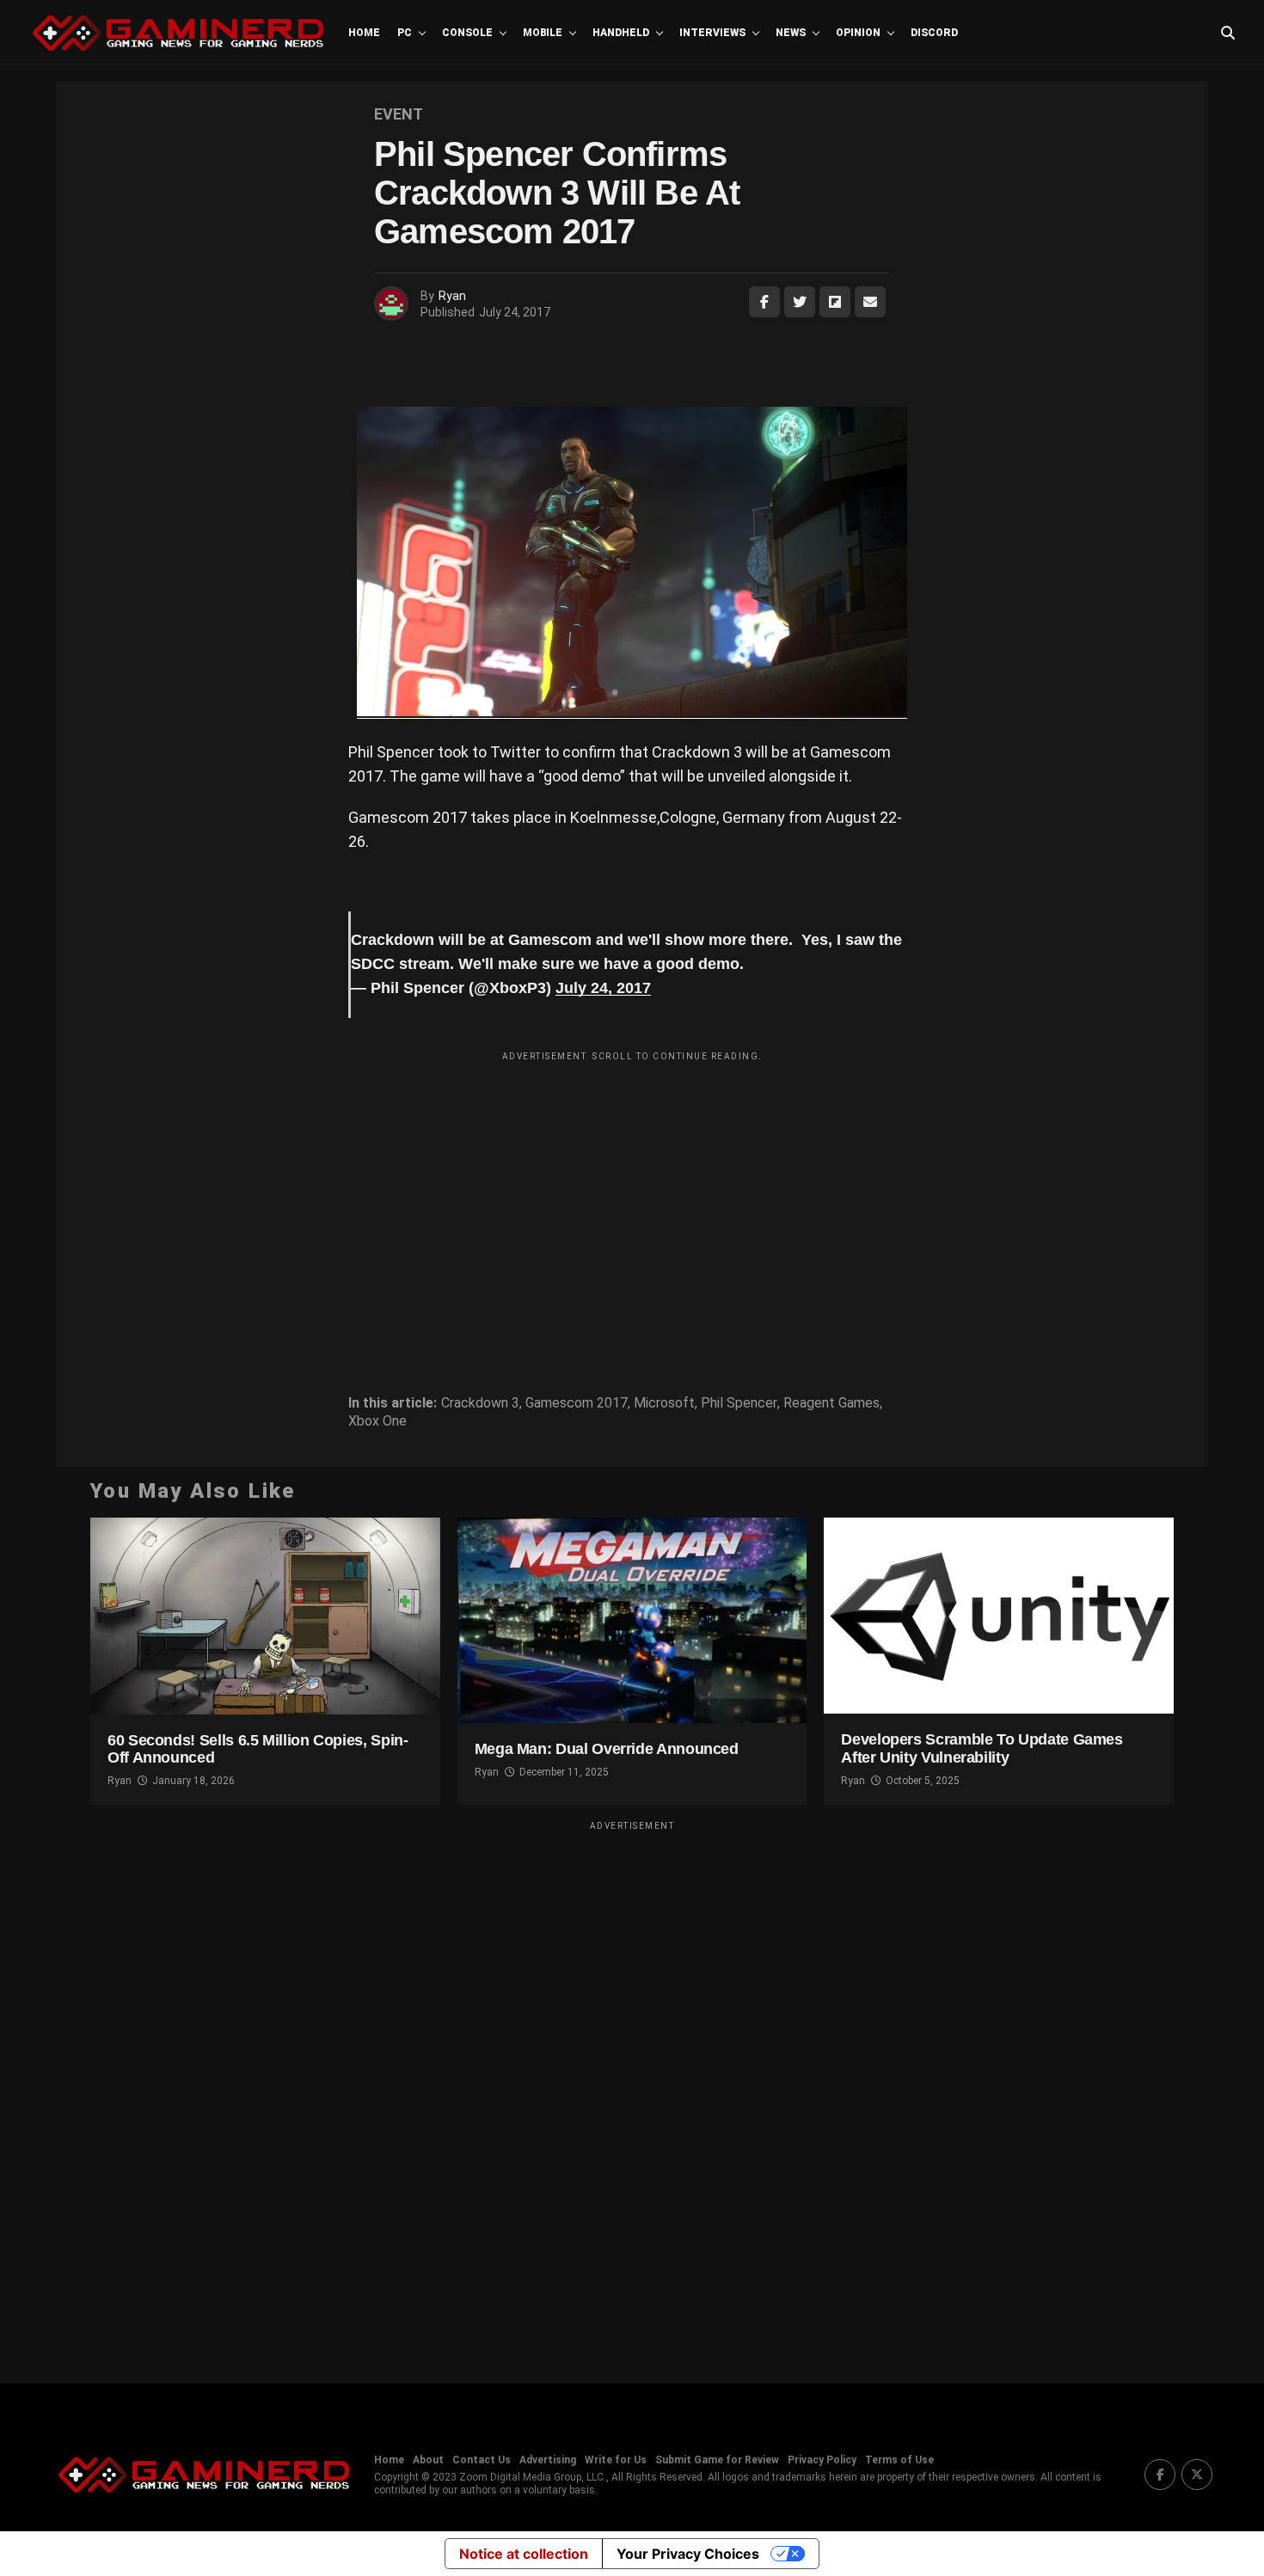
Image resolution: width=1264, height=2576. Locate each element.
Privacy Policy (822, 2460)
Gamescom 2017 (577, 1403)
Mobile (543, 33)
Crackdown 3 (480, 1403)
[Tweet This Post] (800, 302)
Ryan (452, 296)
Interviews (712, 33)
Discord (934, 33)
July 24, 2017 (603, 988)
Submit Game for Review (717, 2460)
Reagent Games (831, 1403)
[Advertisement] (632, 1190)
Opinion (858, 33)
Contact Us (482, 2460)
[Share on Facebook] (764, 302)
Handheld (621, 33)
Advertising (548, 2460)
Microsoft (664, 1403)
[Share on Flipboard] (835, 302)
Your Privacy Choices (688, 2554)
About (428, 2460)
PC (405, 33)
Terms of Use (899, 2460)
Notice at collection (524, 2554)
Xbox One (377, 1421)
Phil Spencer (739, 1403)
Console (467, 33)
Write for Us (616, 2460)
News (791, 33)
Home (364, 33)
